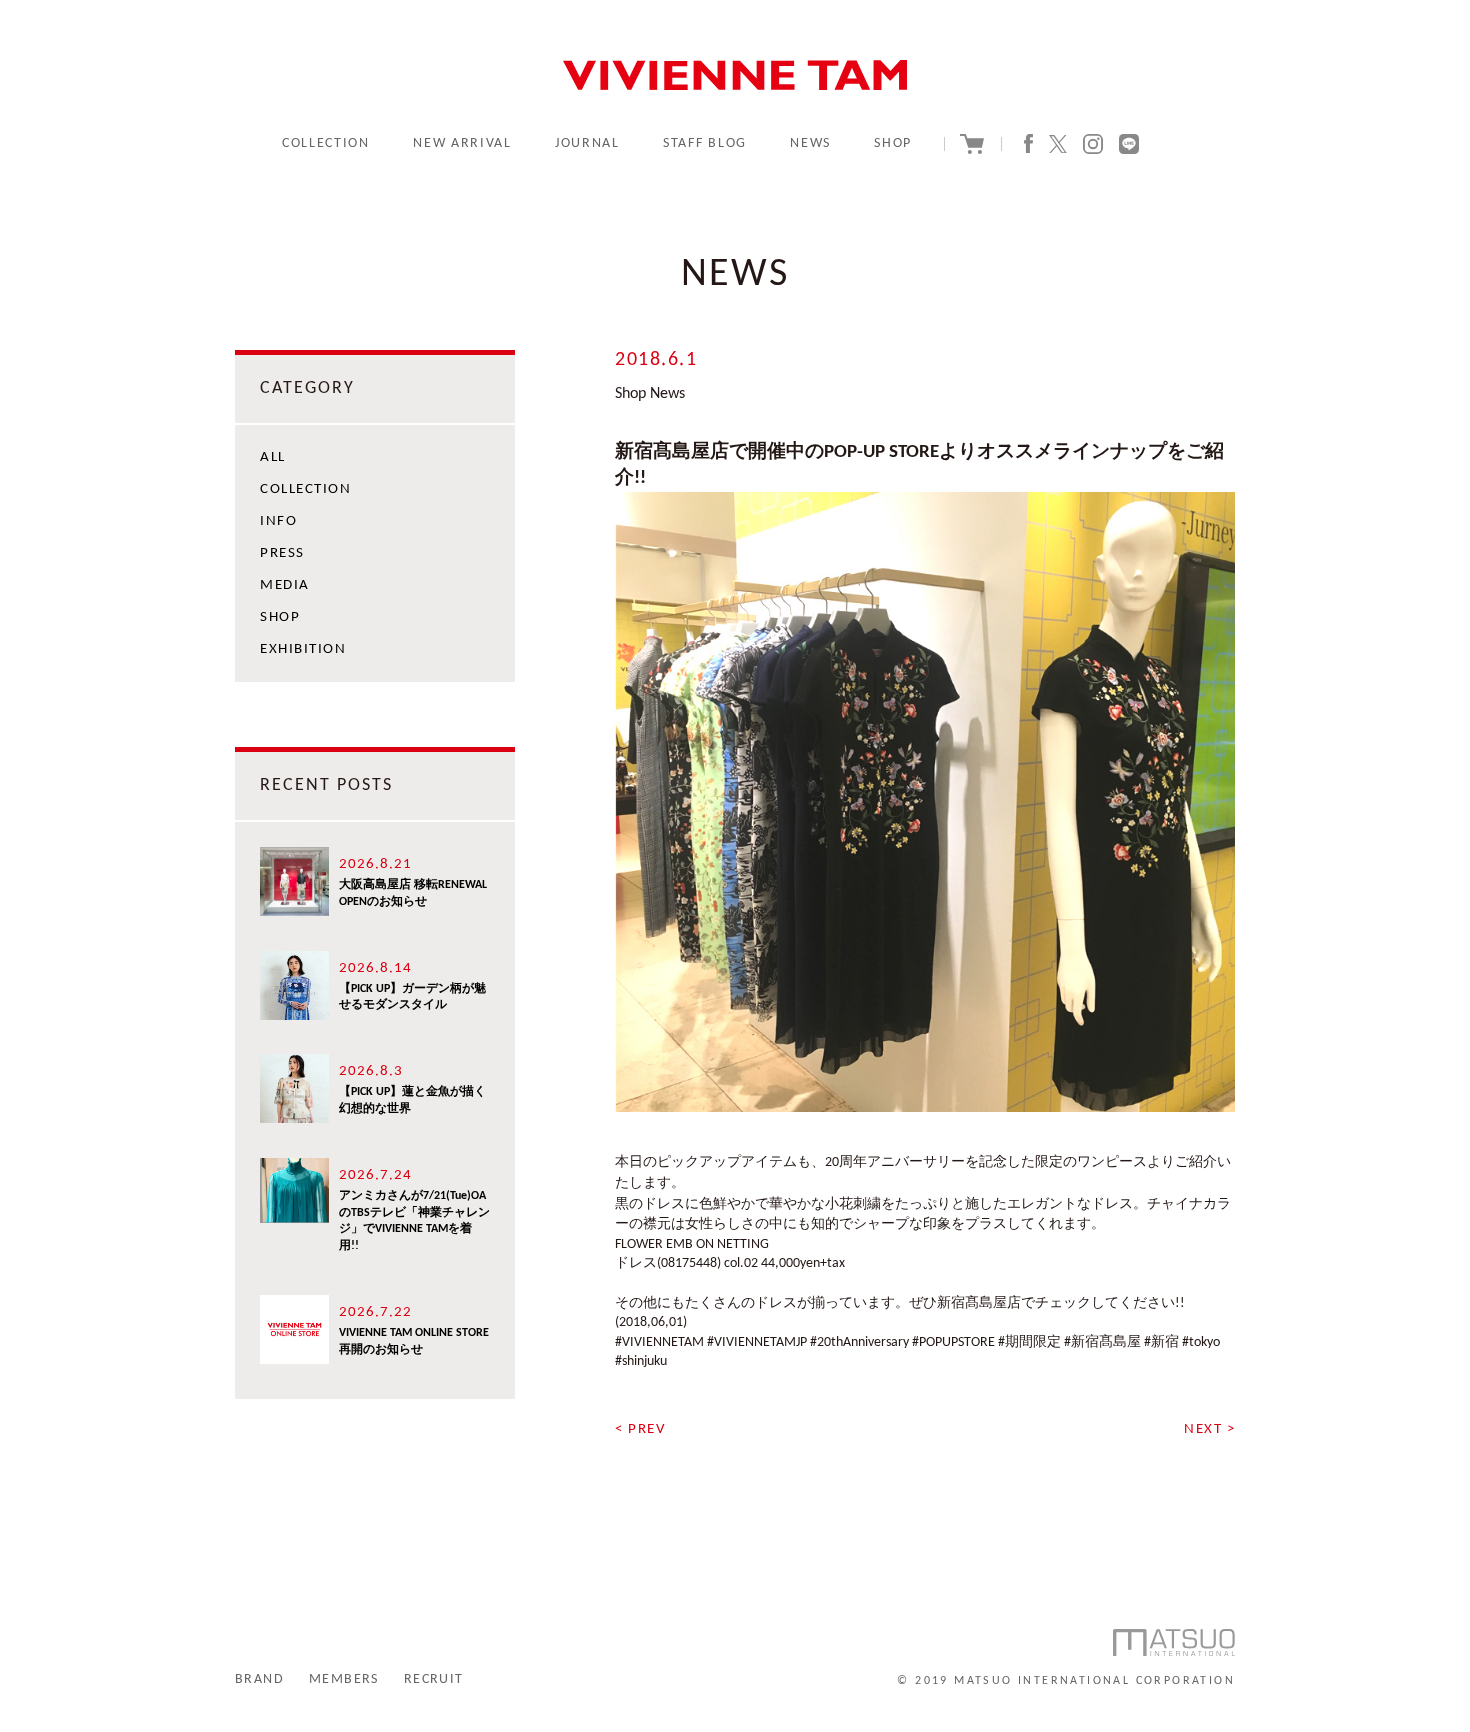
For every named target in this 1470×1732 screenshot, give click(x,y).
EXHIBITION (303, 649)
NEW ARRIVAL (462, 143)
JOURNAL (587, 143)
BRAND (259, 1679)
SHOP (893, 143)
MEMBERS (344, 1679)
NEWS (810, 143)
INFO (278, 521)
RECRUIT (434, 1679)
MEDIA (285, 585)
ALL (273, 457)
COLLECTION (326, 143)
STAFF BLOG (705, 143)
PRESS (282, 553)
